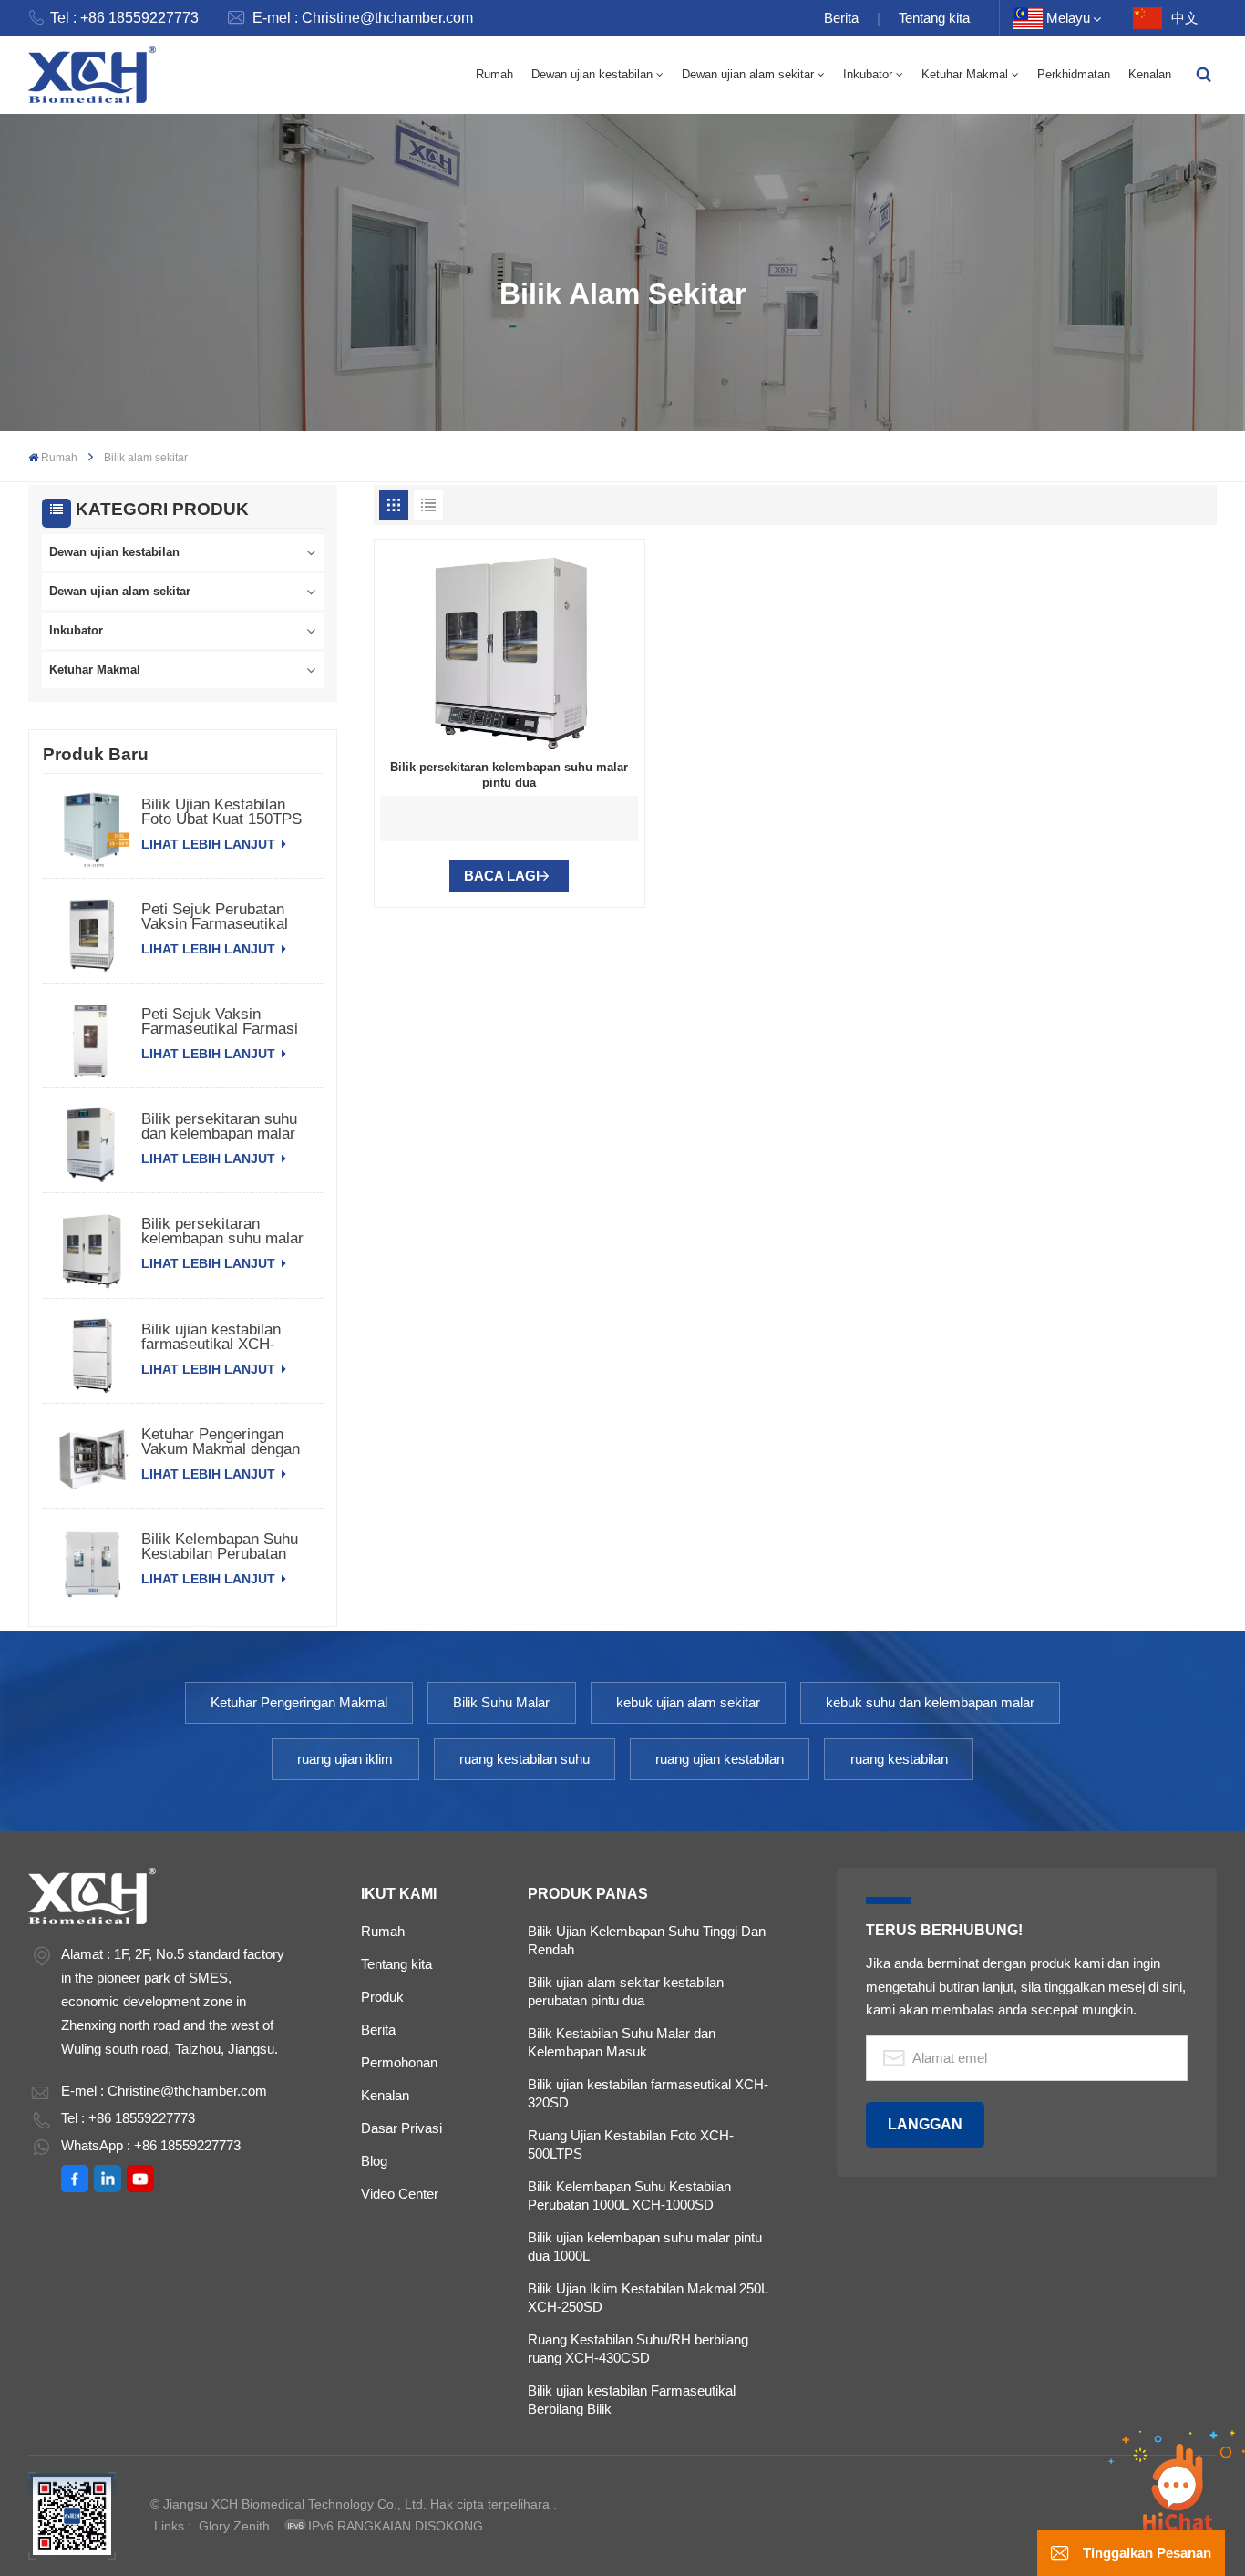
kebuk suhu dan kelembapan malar (930, 1702)
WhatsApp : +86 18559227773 (151, 2145)
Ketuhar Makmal (965, 74)
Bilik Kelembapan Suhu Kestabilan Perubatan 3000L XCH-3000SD (220, 1547)
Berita (841, 18)
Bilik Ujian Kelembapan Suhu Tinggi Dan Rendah (647, 1940)
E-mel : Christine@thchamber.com (363, 18)
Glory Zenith (234, 2526)
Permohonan (399, 2062)
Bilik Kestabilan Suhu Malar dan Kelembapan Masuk (622, 2042)
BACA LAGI (502, 876)
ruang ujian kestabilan (720, 1759)
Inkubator (868, 74)
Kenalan (1150, 74)
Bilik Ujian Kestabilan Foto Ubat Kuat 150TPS (221, 812)
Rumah (494, 74)
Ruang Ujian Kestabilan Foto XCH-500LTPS (631, 2144)
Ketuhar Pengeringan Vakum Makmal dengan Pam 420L (221, 1442)
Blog (374, 2161)
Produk (382, 1997)
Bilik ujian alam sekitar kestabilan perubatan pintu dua (626, 1991)
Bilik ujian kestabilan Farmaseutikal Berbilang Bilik (632, 2400)
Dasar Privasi (401, 2128)
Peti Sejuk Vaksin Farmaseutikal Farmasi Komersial (220, 1022)
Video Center (400, 2194)
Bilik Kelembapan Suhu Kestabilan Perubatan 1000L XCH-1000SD (629, 2195)
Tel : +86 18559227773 (124, 18)
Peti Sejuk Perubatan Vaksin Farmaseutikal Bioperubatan (215, 917)
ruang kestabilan (899, 1759)
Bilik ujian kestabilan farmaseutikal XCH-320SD (211, 1337)
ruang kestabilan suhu (525, 1759)
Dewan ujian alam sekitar (748, 74)
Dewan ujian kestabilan (592, 74)
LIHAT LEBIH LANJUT (210, 844)
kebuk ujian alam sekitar (688, 1702)
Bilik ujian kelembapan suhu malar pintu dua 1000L (645, 2246)
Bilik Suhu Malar (501, 1702)
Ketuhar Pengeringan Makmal (299, 1702)
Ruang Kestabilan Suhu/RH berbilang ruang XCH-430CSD (638, 2349)
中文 (1185, 18)
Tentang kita (934, 18)
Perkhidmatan (1074, 74)
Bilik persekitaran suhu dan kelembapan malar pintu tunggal (219, 1127)
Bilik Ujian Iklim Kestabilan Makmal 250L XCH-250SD (648, 2298)
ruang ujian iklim (345, 1759)
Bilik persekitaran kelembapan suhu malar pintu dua (222, 1231)
